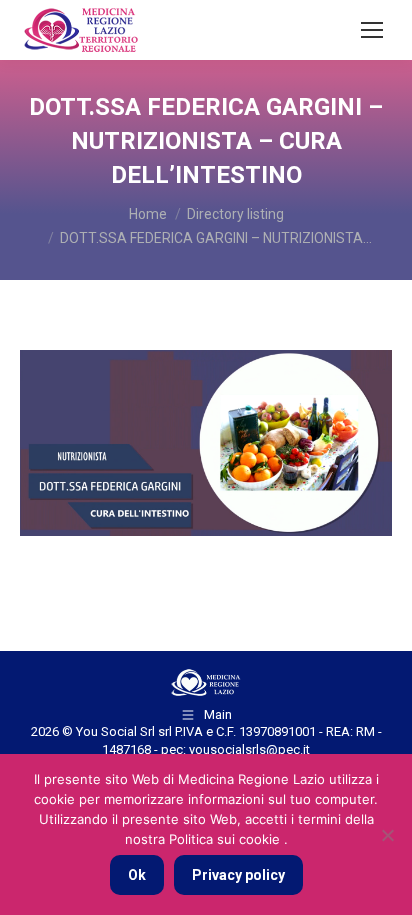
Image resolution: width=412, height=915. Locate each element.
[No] (387, 835)
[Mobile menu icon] (372, 30)
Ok (137, 875)
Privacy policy (238, 875)
